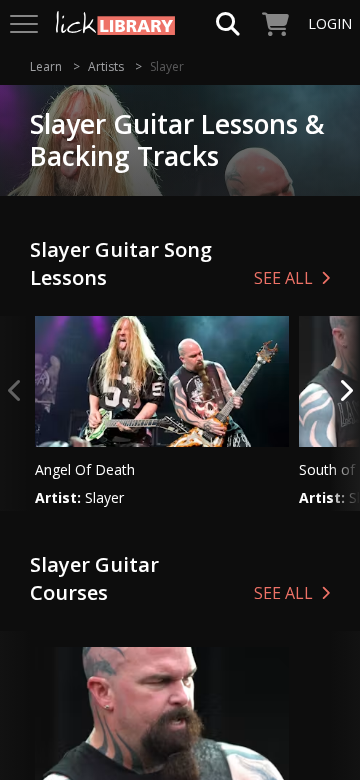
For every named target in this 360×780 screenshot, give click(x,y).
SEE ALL (283, 278)
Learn (46, 66)
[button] (345, 413)
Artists (106, 66)
